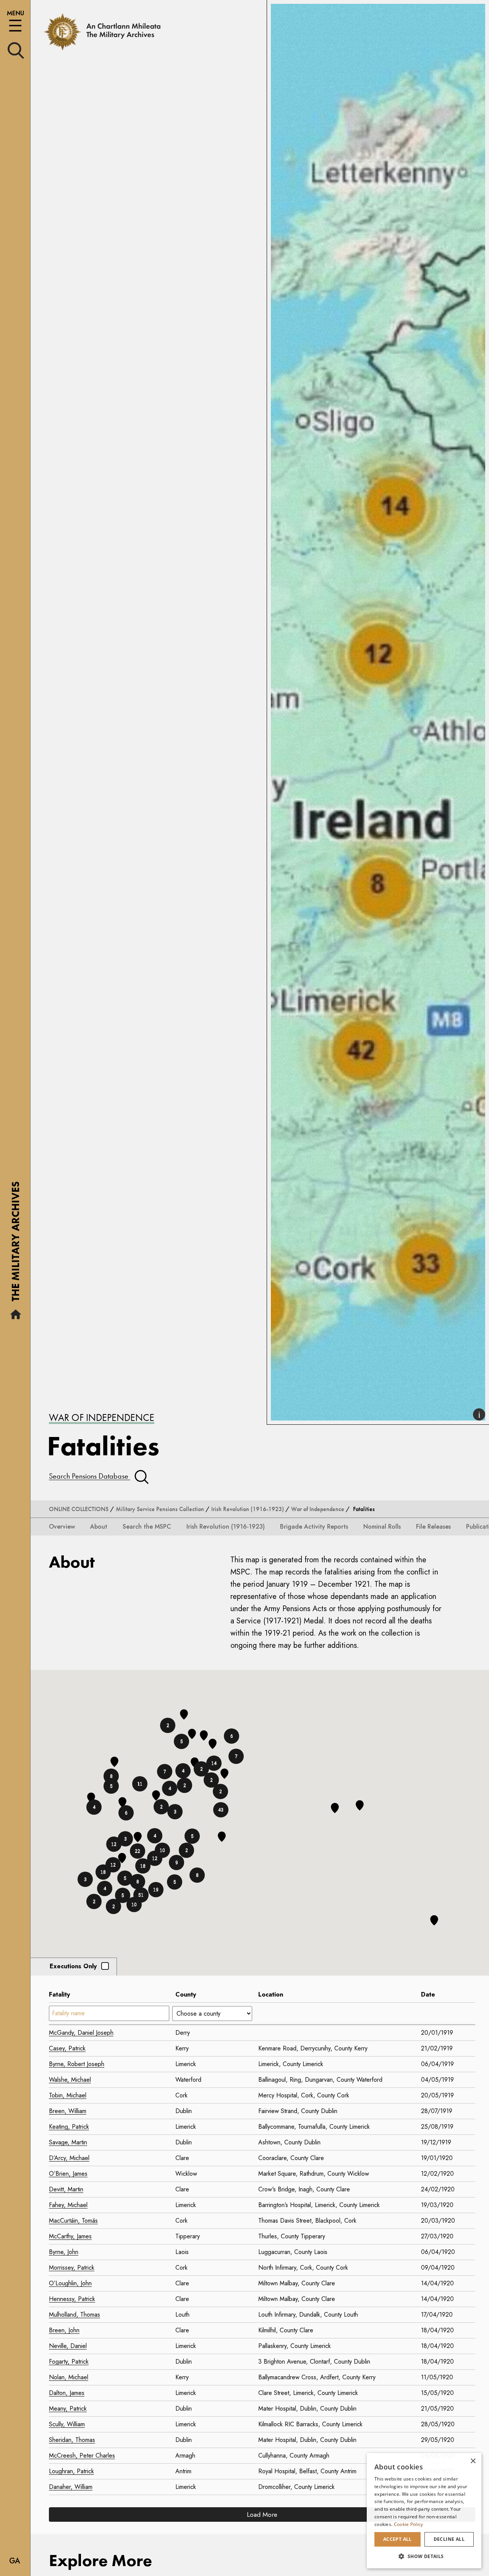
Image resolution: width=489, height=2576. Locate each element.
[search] (16, 50)
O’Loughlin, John (70, 2283)
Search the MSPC (147, 1527)
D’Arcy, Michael (69, 2158)
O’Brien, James (68, 2174)
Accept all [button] (398, 2539)
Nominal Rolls (382, 1527)
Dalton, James (67, 2393)
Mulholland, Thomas (74, 2315)
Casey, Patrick (67, 2048)
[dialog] (424, 2511)
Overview (62, 1527)
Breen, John (64, 2330)
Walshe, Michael (70, 2080)
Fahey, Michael (68, 2205)
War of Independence (102, 1417)
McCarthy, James (70, 2236)
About (99, 1527)
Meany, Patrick (68, 2409)
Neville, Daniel (68, 2346)
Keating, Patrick (69, 2127)
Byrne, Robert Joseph (77, 2064)
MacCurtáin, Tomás (73, 2221)
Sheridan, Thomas (72, 2440)
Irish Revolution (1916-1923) (248, 1509)
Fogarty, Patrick (69, 2362)
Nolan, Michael (69, 2377)
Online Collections (79, 1509)
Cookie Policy (409, 2524)
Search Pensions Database (90, 1476)
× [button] (473, 2461)
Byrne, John (64, 2252)
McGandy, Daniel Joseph (81, 2033)
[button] (175, 1882)
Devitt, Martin (66, 2189)
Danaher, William (71, 2487)
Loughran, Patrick (71, 2471)
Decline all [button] (449, 2539)
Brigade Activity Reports (314, 1527)
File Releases (433, 1527)
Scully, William (67, 2424)
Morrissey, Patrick (72, 2268)
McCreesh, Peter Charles (82, 2455)
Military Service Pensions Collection (160, 1509)
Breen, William (68, 2111)
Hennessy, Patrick (72, 2299)
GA (15, 2561)
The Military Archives (15, 1244)
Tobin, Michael (68, 2095)
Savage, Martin (68, 2142)
